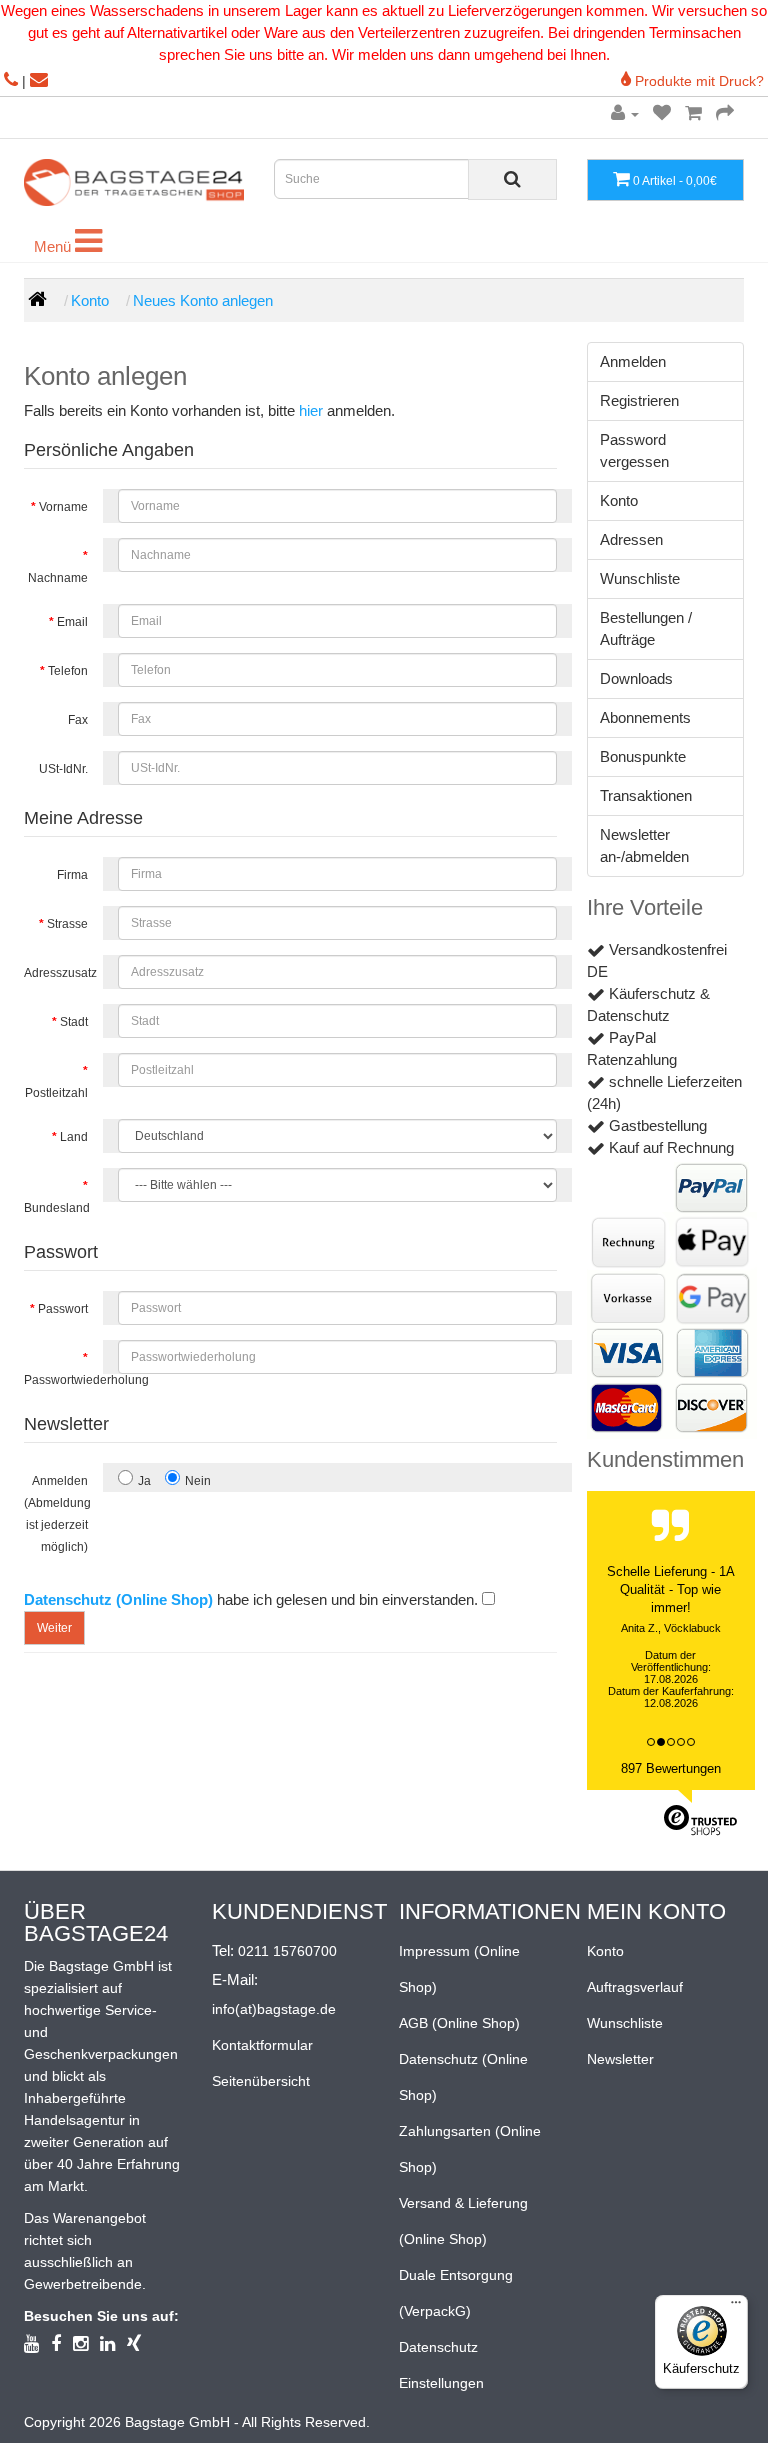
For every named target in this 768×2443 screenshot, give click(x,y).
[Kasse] (725, 113)
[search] (512, 179)
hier (311, 410)
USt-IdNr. (63, 769)
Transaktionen (646, 795)
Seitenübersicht (261, 2081)
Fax (78, 720)
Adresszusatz (60, 973)
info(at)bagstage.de (274, 2009)
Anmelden (633, 361)
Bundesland (57, 1208)
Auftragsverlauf (635, 1987)
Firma (72, 875)
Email (72, 622)
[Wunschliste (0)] (662, 113)
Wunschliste (640, 578)
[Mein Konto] (625, 113)
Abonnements (645, 717)
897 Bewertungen (671, 1768)
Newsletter (620, 2059)
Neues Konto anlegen (203, 300)
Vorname (63, 507)
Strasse (67, 924)
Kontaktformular (262, 2045)
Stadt (74, 1022)
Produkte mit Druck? (697, 81)
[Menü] (736, 2307)
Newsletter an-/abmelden (644, 845)
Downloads (636, 678)
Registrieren (639, 400)
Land (74, 1137)
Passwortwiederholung (63, 1380)
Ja (144, 1481)
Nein (198, 1481)
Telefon (68, 671)
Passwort (63, 1309)
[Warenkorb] (693, 113)
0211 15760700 (287, 1951)
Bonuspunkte (643, 756)
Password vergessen (634, 450)
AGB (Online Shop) (459, 2023)
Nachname (58, 578)
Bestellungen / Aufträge (646, 628)
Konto (90, 300)
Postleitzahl (56, 1093)
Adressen (631, 539)
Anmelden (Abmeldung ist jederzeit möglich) (57, 1514)
